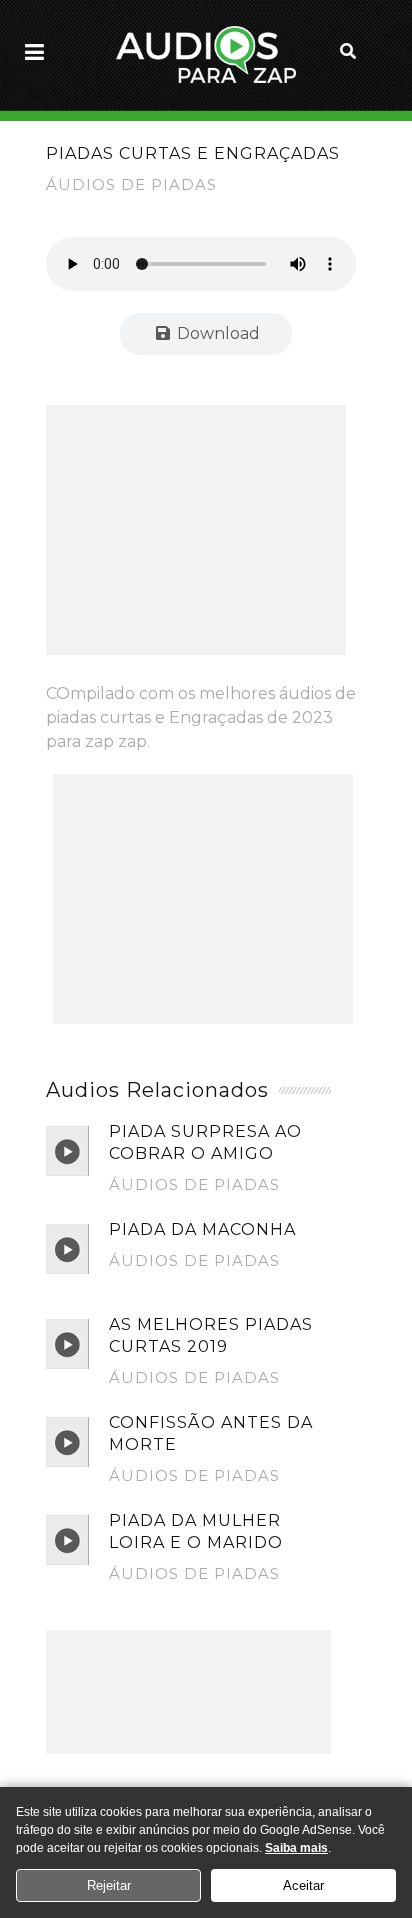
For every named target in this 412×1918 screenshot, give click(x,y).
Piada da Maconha (202, 1229)
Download (216, 333)
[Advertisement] (196, 530)
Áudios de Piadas (131, 184)
